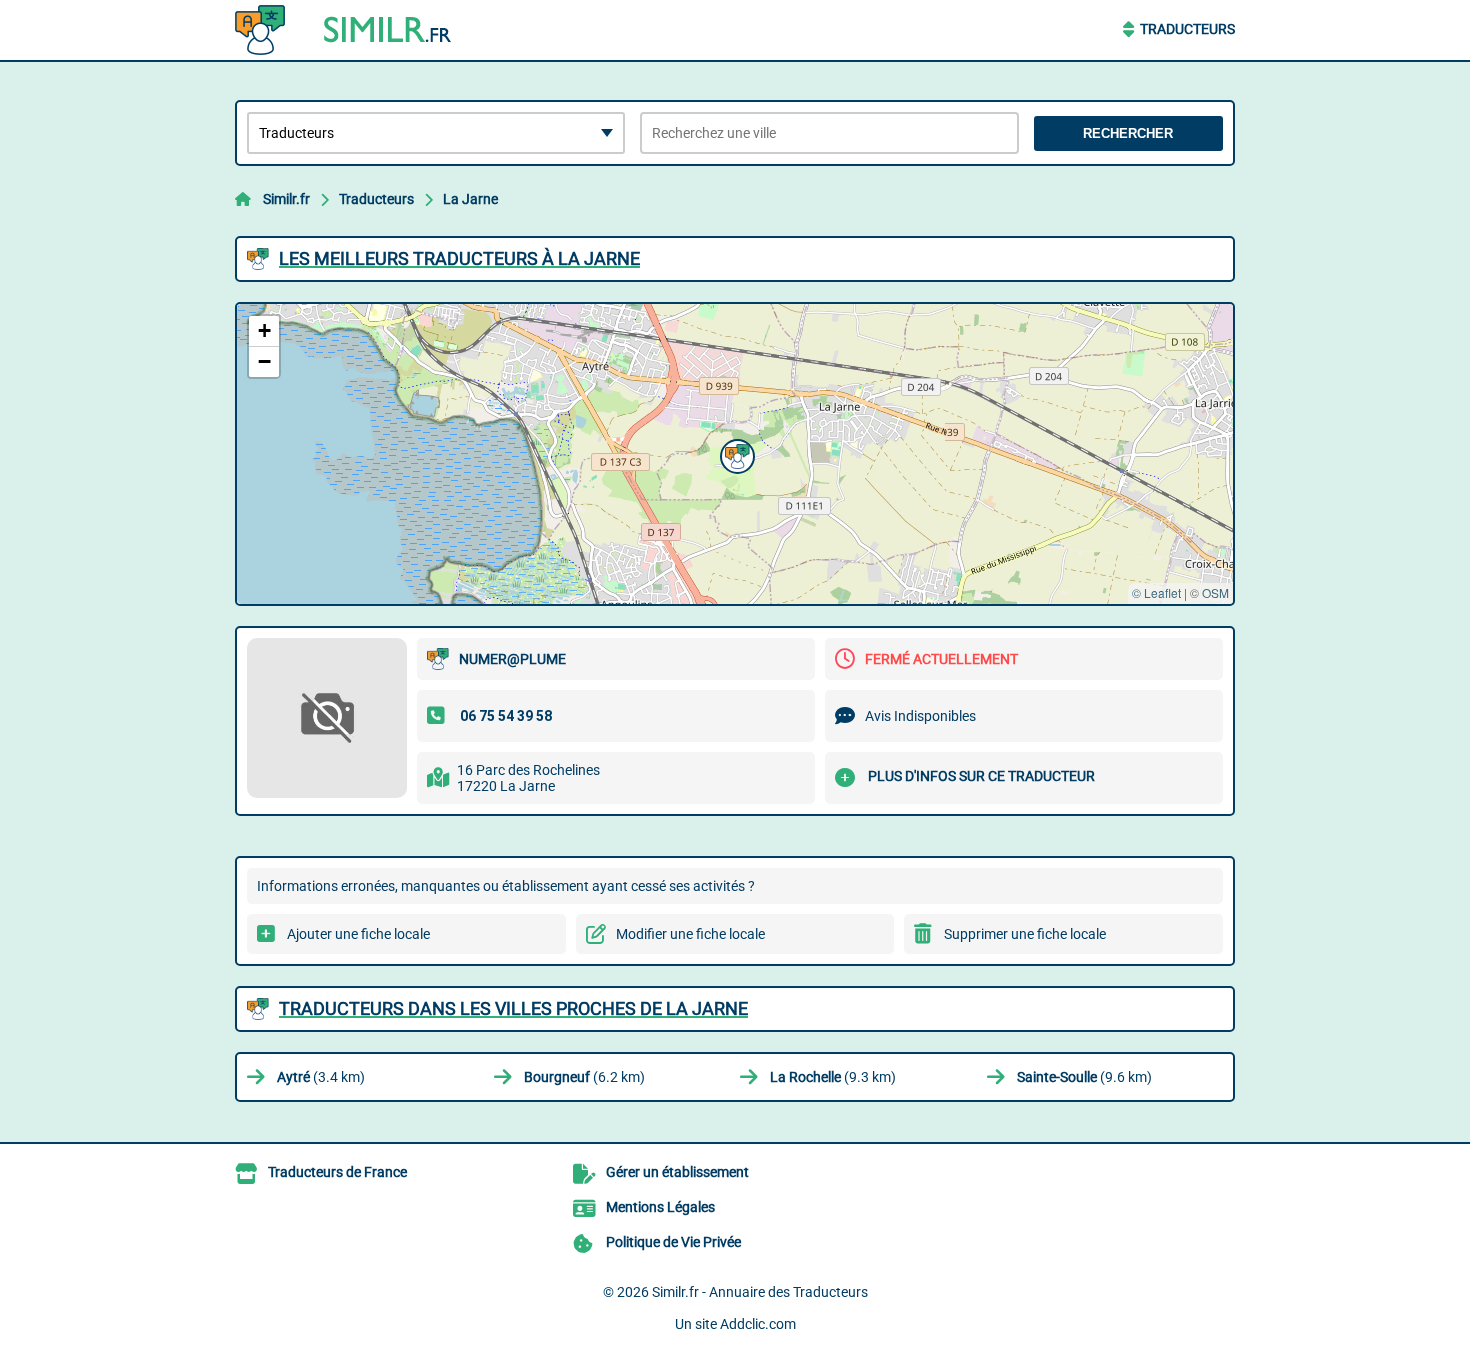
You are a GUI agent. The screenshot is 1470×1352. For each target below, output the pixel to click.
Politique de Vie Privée (673, 1242)
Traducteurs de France (337, 1172)
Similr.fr (286, 199)
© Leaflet (1156, 592)
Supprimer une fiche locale (1025, 934)
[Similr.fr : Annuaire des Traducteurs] (360, 30)
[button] (735, 454)
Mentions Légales (660, 1207)
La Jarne (470, 199)
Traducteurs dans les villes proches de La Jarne (513, 1008)
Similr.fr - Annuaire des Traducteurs (760, 1292)
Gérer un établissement (677, 1172)
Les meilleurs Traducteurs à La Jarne (459, 258)
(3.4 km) (321, 1077)
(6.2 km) (584, 1077)
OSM (1215, 592)
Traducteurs (1187, 29)
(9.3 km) (833, 1077)
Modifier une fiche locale (690, 934)
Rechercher (1128, 133)
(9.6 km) (1084, 1077)
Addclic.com (758, 1324)
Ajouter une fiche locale (358, 934)
